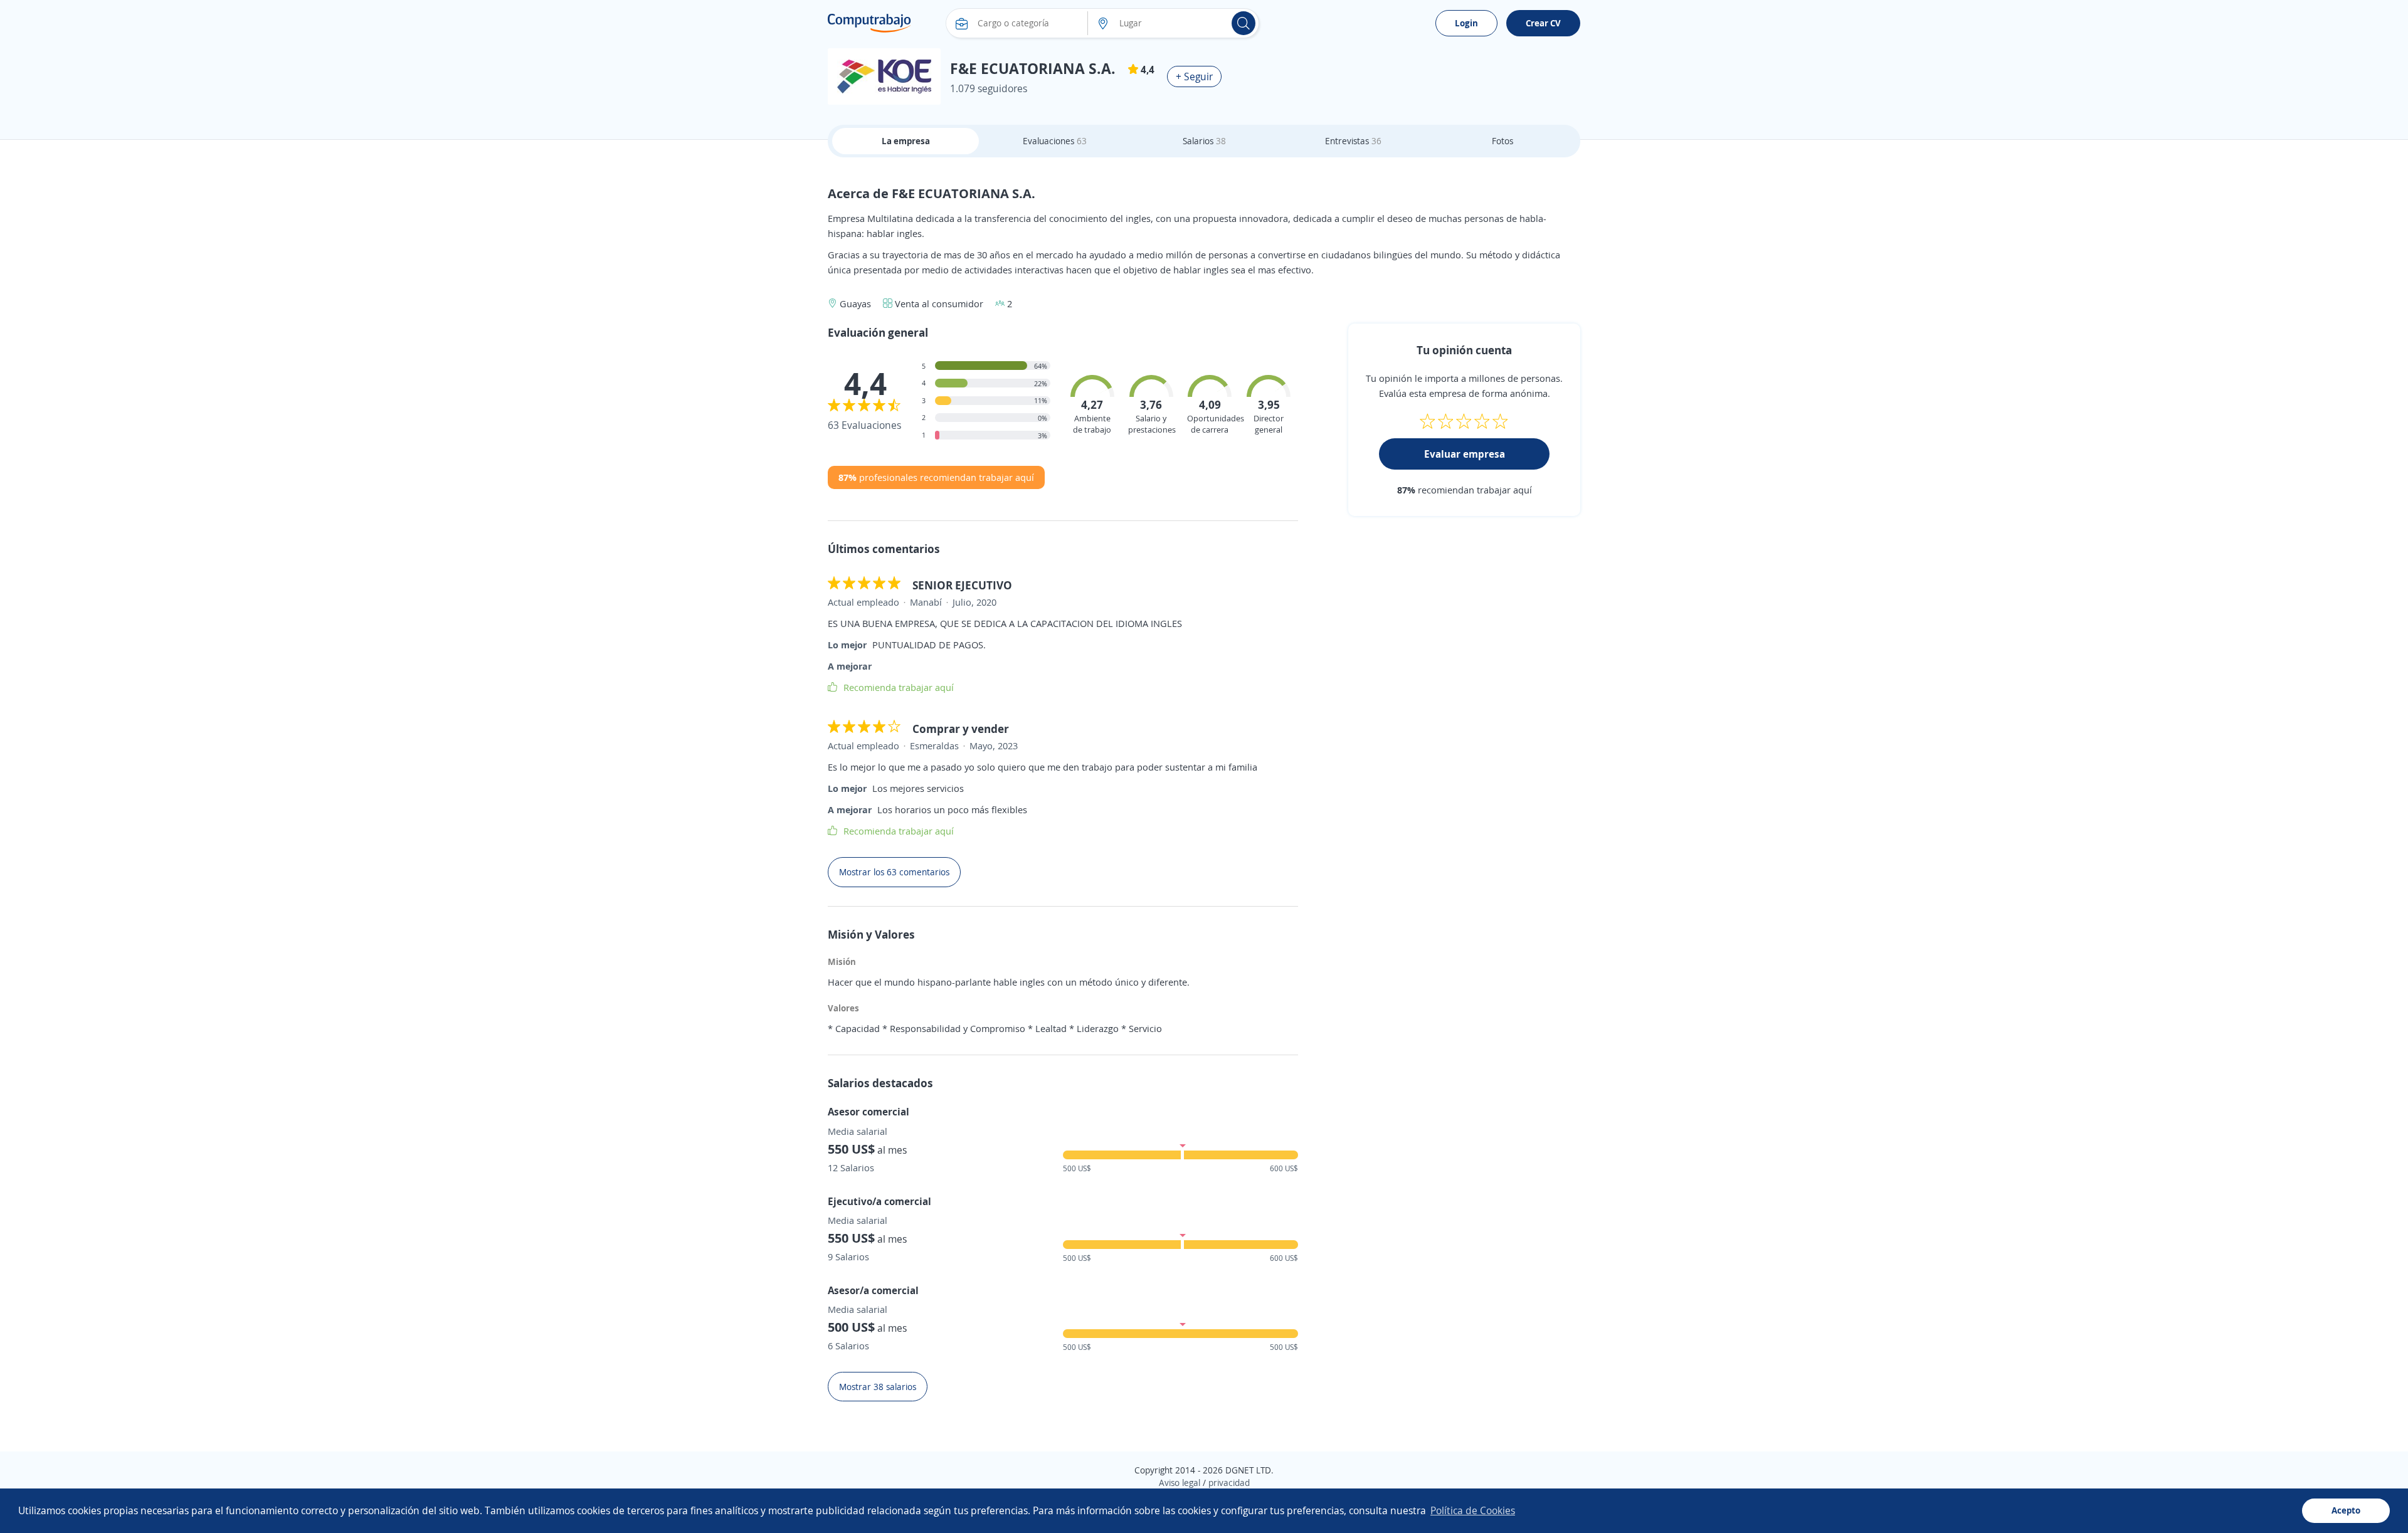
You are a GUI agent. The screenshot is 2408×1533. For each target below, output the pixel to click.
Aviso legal (1180, 1483)
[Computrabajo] (869, 23)
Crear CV (1543, 23)
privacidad (1229, 1483)
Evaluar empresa (1465, 454)
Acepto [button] (2346, 1510)
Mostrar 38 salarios (878, 1387)
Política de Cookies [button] (1473, 1510)
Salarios (1204, 141)
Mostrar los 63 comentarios (894, 872)
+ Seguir (1194, 76)
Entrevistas (1353, 141)
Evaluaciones (1055, 141)
